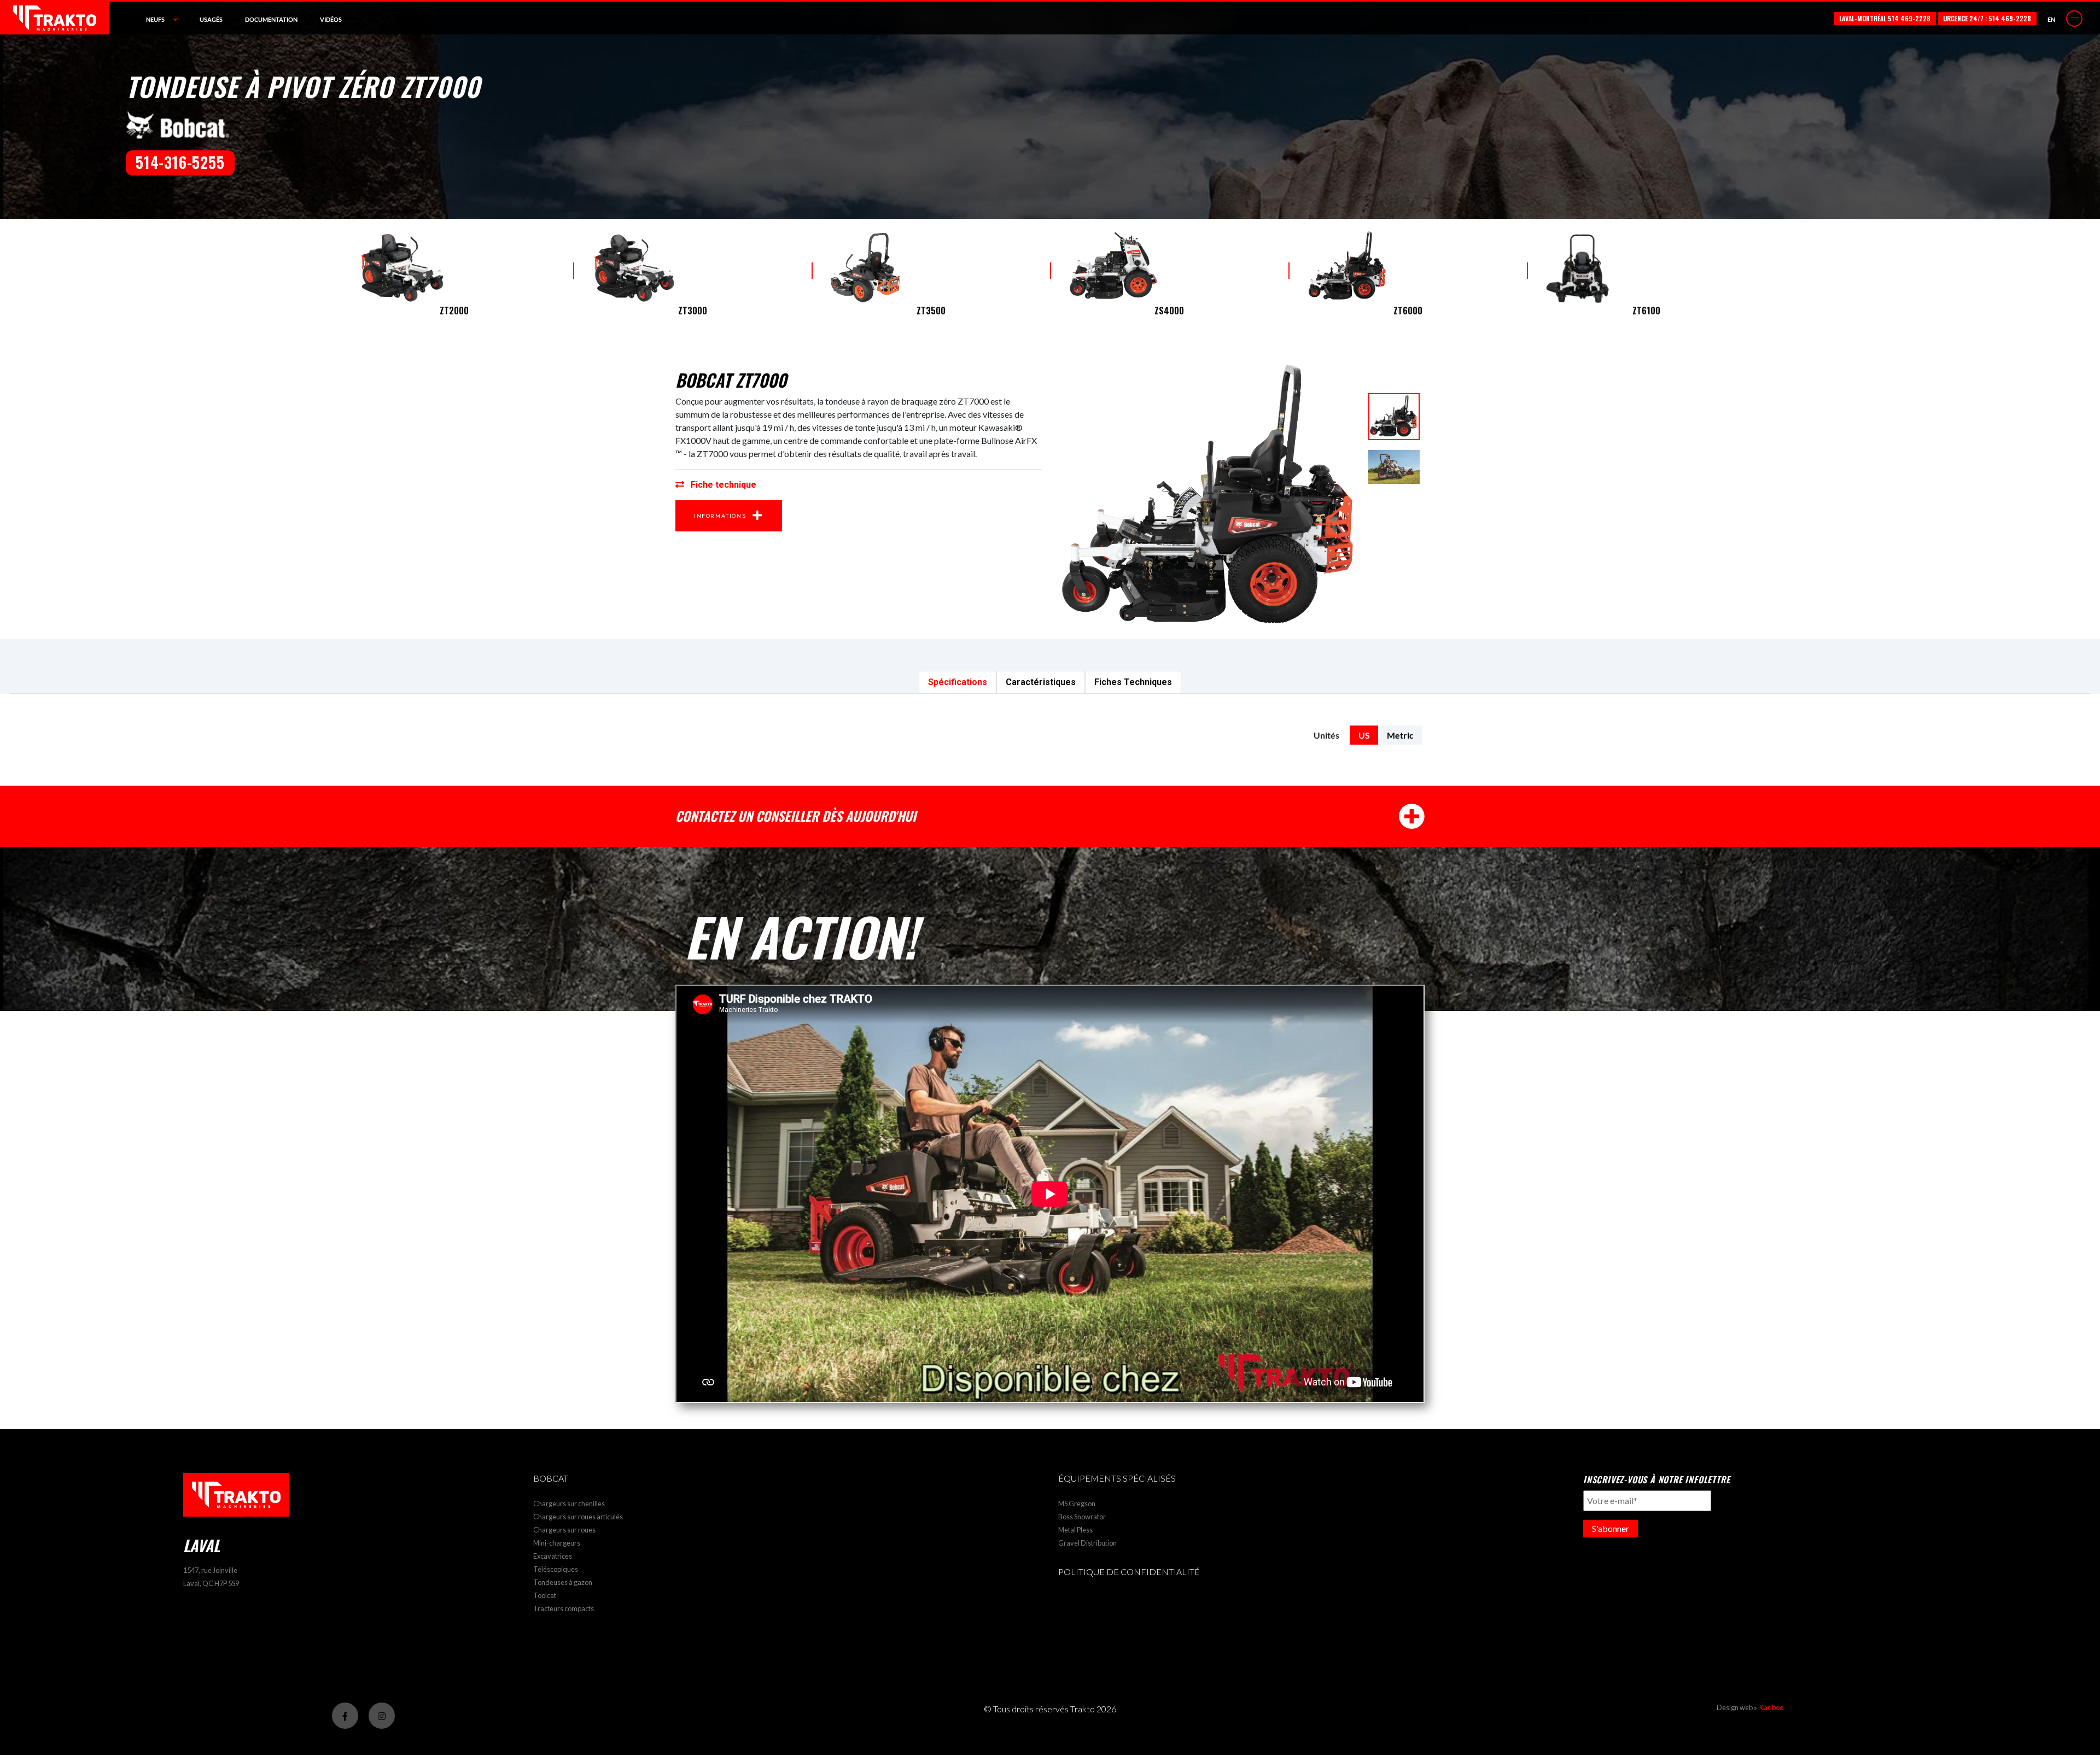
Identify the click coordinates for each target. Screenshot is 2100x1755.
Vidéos (331, 19)
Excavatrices (553, 1556)
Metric (1400, 735)
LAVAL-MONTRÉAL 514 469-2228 (1885, 18)
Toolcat (545, 1595)
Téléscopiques (556, 1569)
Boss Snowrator (1082, 1517)
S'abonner (1611, 1528)
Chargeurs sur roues (564, 1530)
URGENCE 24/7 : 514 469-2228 (1987, 18)
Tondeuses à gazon (563, 1582)
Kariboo (1771, 1707)
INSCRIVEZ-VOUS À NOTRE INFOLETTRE (1656, 1479)
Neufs (155, 19)
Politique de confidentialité (1129, 1572)
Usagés (211, 19)
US (1364, 735)
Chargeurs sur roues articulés (578, 1517)
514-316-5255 (180, 162)
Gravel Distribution (1087, 1543)
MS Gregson (1077, 1504)
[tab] (958, 682)
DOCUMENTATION (271, 19)
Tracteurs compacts (564, 1608)
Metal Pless (1075, 1530)
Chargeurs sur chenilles (569, 1504)
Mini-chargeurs (557, 1543)
